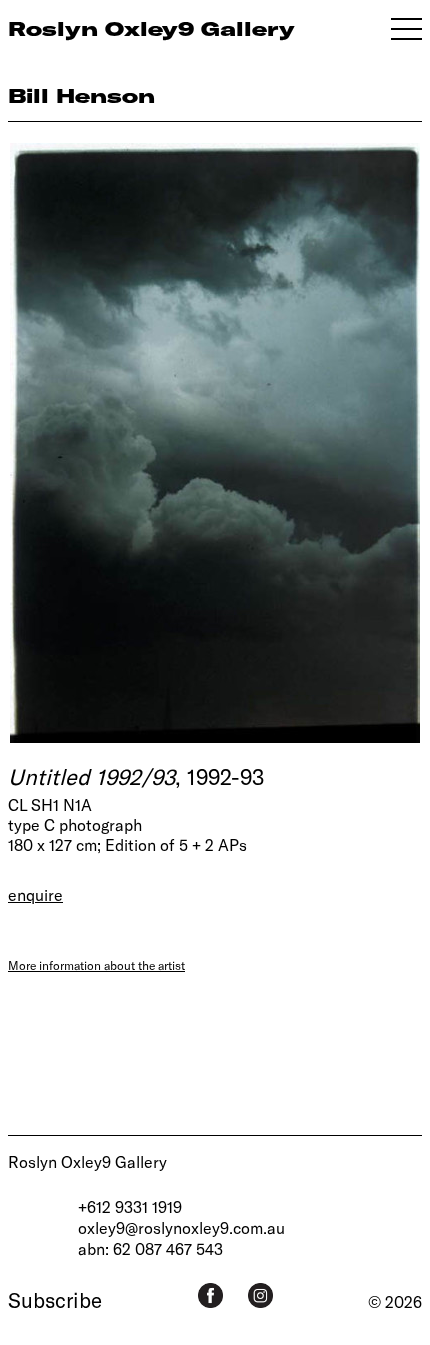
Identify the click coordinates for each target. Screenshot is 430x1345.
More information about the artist (96, 965)
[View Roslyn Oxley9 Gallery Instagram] (260, 1295)
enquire (35, 894)
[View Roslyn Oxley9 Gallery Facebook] (210, 1295)
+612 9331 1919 (130, 1206)
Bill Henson (81, 95)
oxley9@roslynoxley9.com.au (181, 1227)
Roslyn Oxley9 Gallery (87, 1161)
